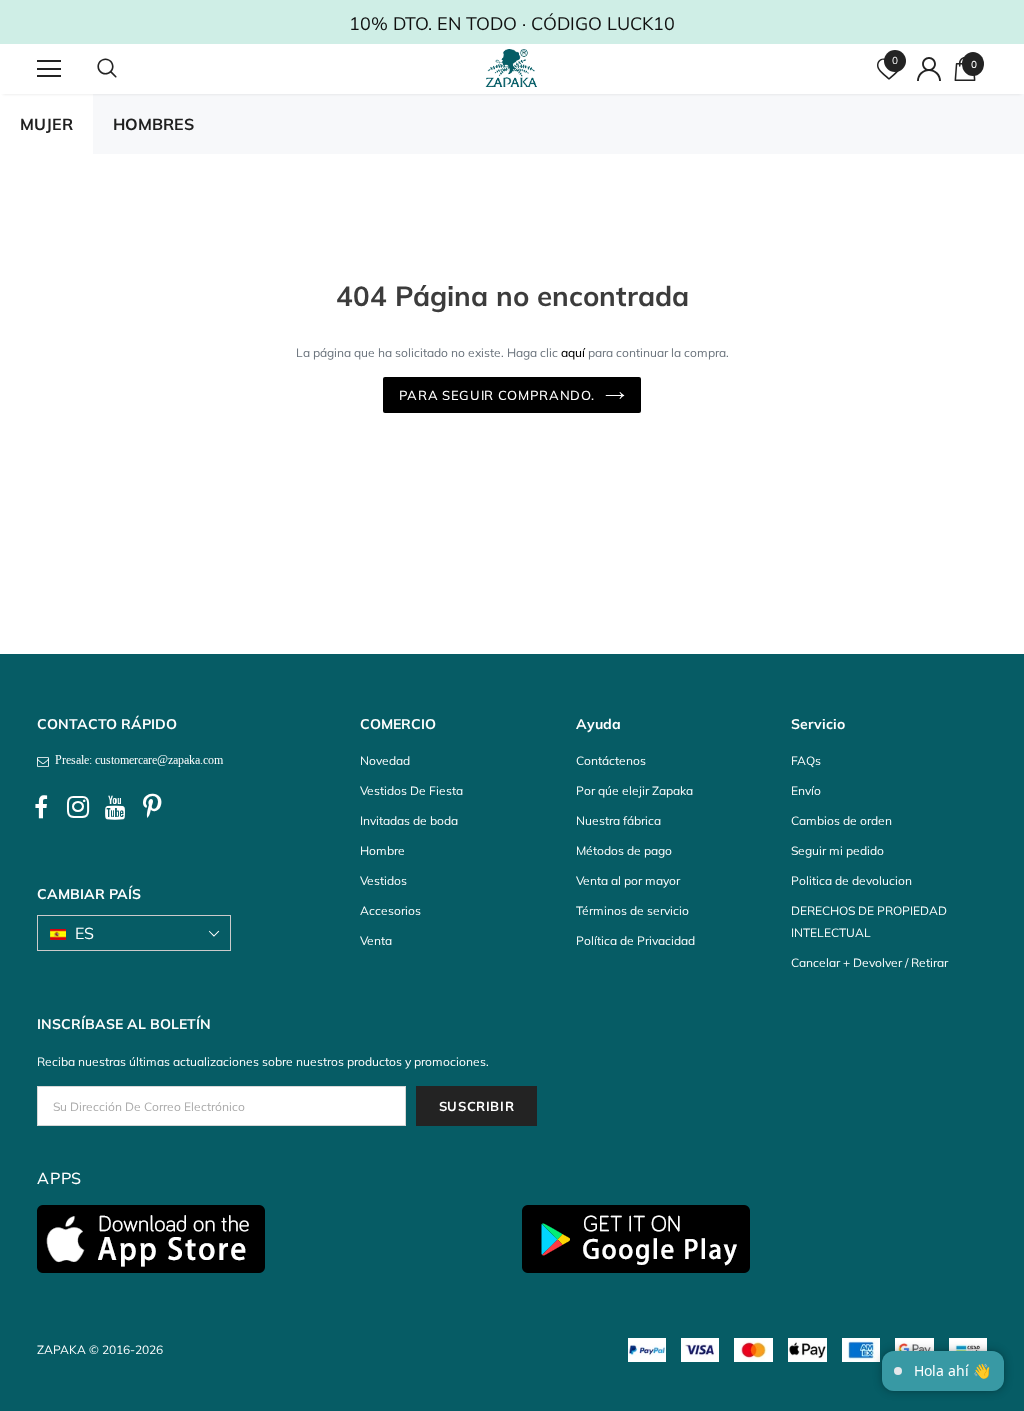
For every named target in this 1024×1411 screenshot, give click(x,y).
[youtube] (115, 808)
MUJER (46, 124)
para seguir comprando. (497, 395)
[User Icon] (929, 69)
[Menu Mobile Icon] (49, 69)
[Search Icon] (127, 69)
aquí (573, 352)
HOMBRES (153, 124)
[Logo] (514, 68)
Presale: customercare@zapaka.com (136, 760)
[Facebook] (41, 808)
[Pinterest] (152, 808)
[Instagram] (78, 808)
